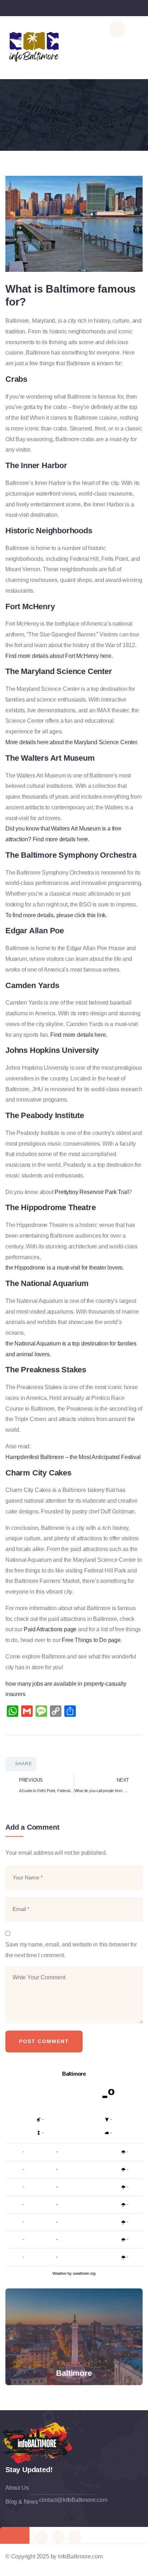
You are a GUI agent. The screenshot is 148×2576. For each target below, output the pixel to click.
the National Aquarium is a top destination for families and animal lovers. (71, 1349)
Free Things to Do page (91, 1640)
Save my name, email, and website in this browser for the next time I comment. (71, 1950)
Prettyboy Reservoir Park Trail (92, 1192)
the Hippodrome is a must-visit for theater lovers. (65, 1268)
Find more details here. (79, 1035)
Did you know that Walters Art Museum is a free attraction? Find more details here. (63, 834)
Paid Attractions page (50, 1629)
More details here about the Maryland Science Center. (72, 742)
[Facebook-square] (58, 2537)
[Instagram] (75, 2537)
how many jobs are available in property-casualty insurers (66, 1689)
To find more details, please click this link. (56, 915)
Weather (60, 2273)
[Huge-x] (41, 2537)
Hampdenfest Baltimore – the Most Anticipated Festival (73, 1457)
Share (24, 1764)
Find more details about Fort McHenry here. (59, 656)
